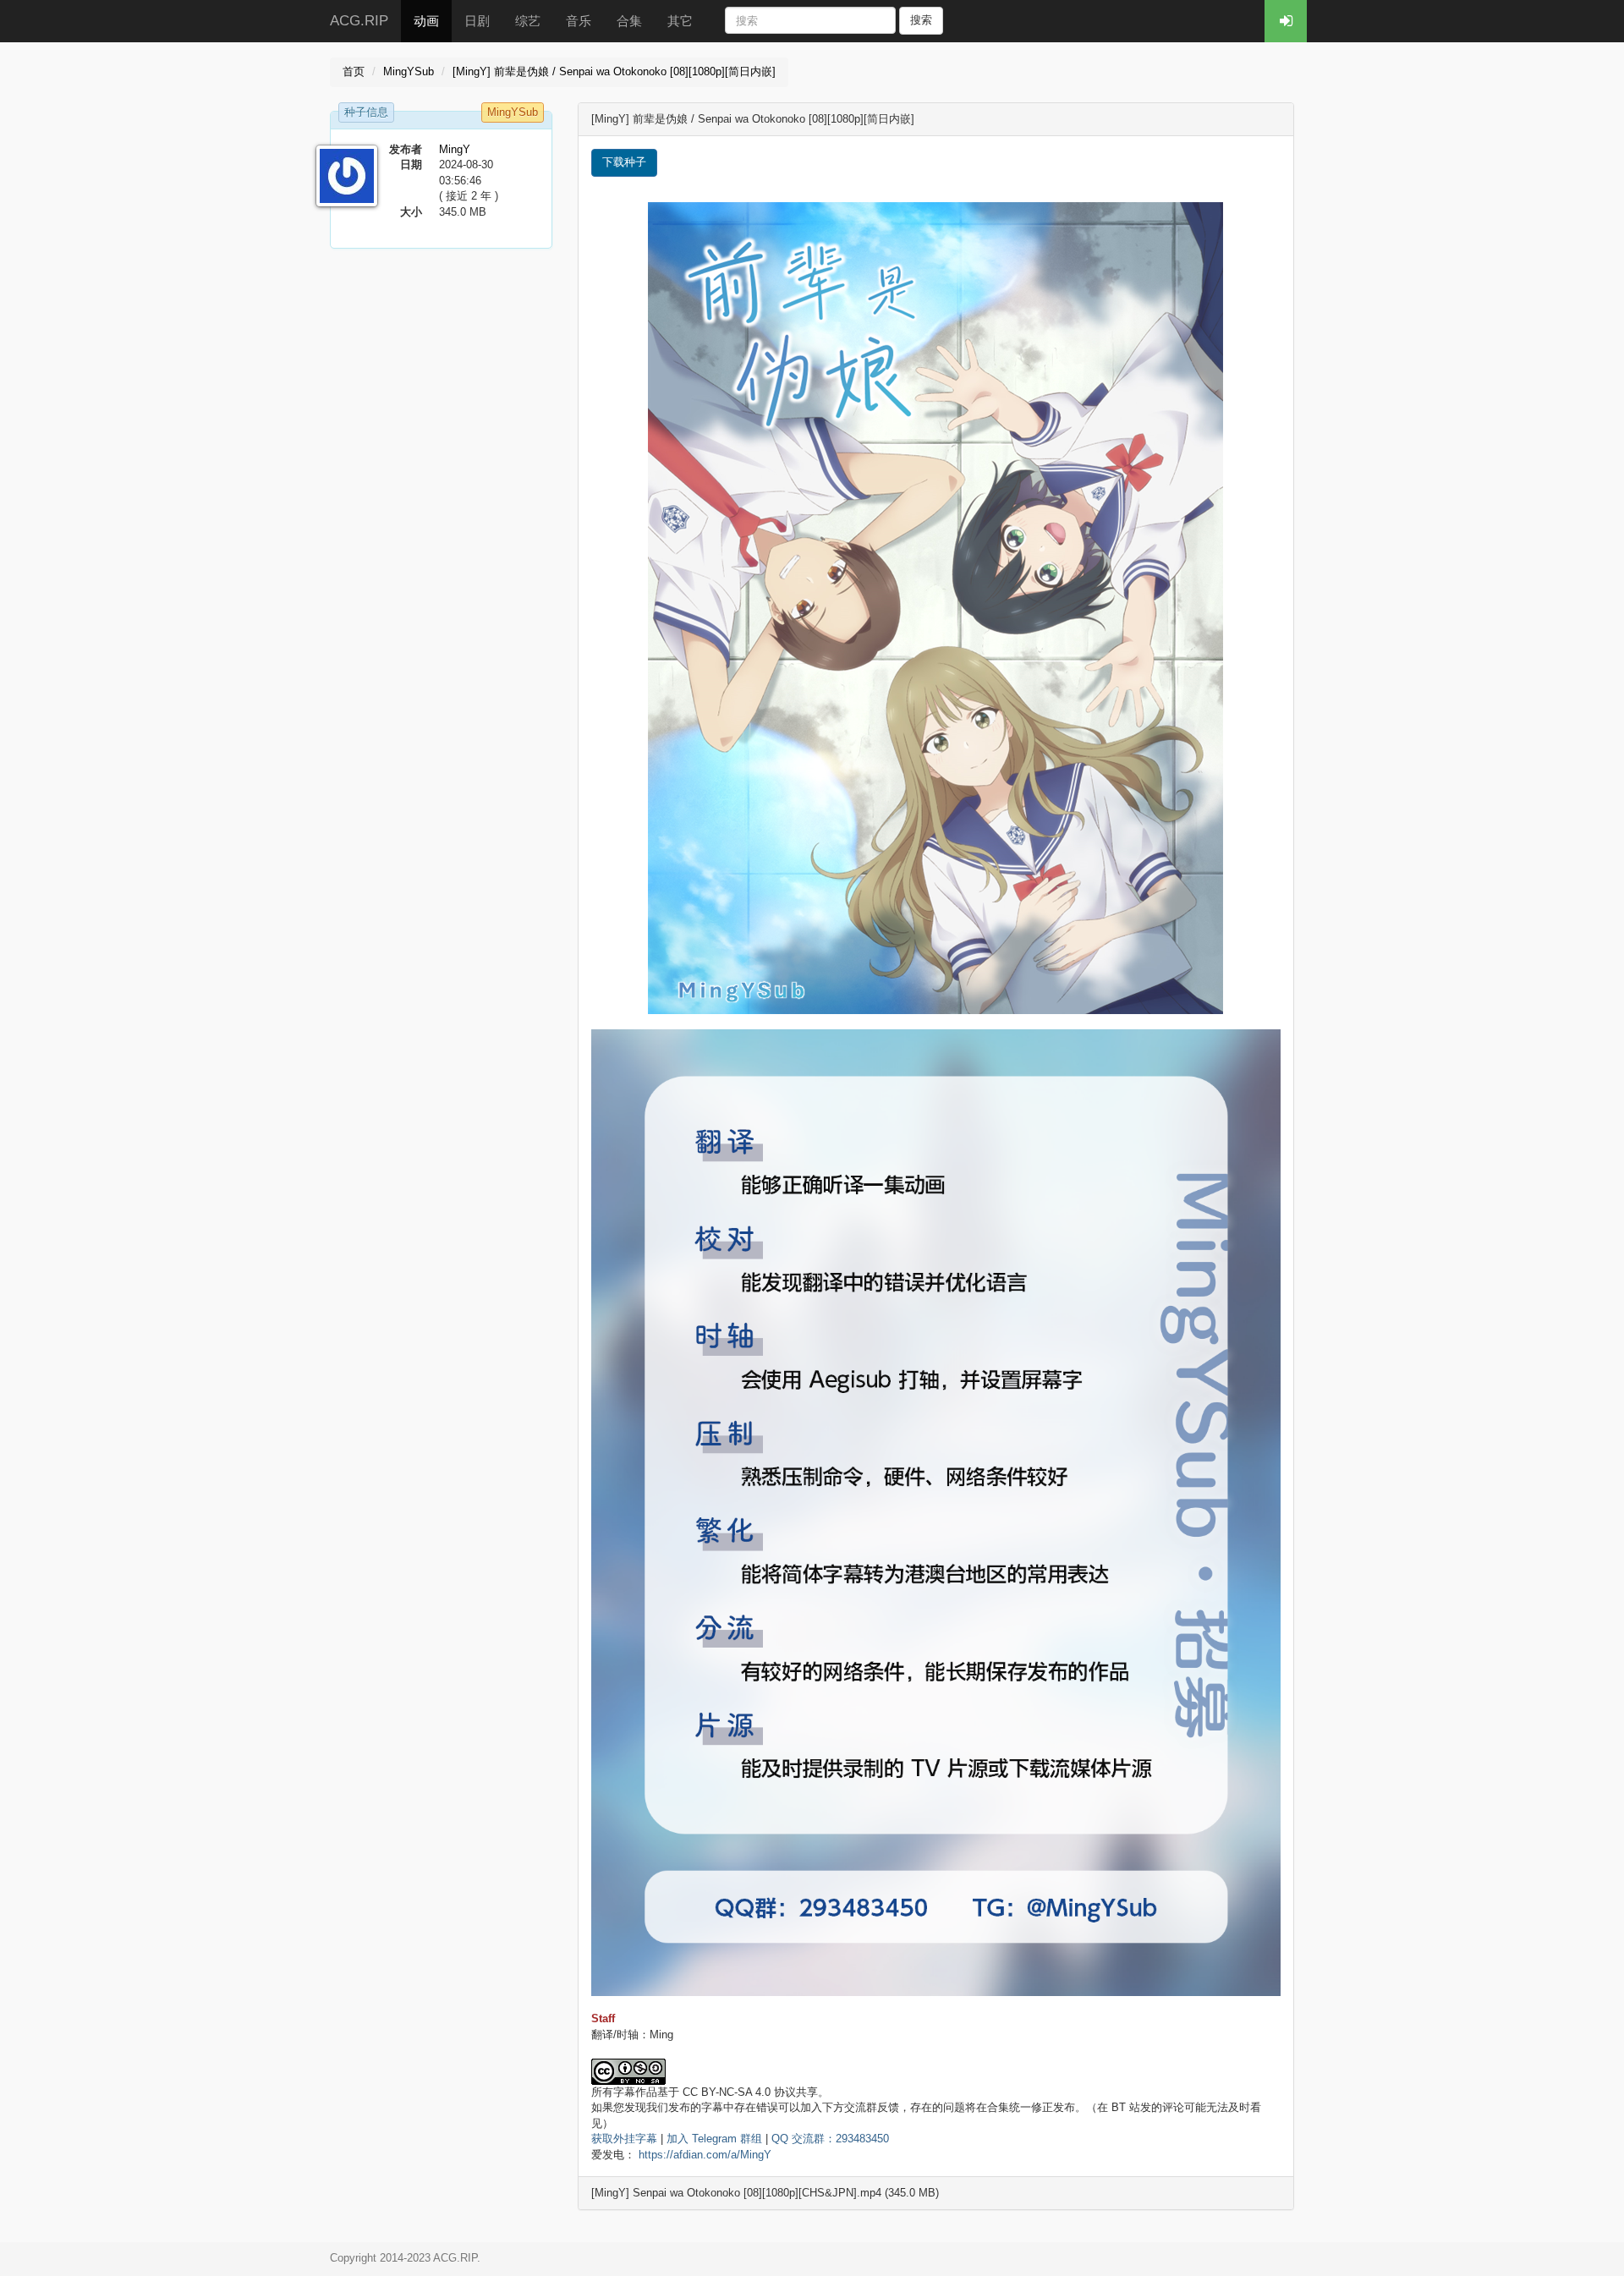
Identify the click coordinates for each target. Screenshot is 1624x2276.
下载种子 (624, 162)
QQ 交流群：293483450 (830, 2139)
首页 (354, 71)
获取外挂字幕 (624, 2139)
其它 (680, 21)
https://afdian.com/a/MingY (705, 2155)
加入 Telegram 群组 (714, 2139)
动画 (426, 21)
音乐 (579, 21)
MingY (455, 149)
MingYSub (409, 71)
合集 (629, 21)
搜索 (921, 20)
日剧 (477, 21)
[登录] (1286, 21)
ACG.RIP (359, 21)
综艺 (528, 21)
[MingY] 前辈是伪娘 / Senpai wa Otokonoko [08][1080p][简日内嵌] (614, 71)
